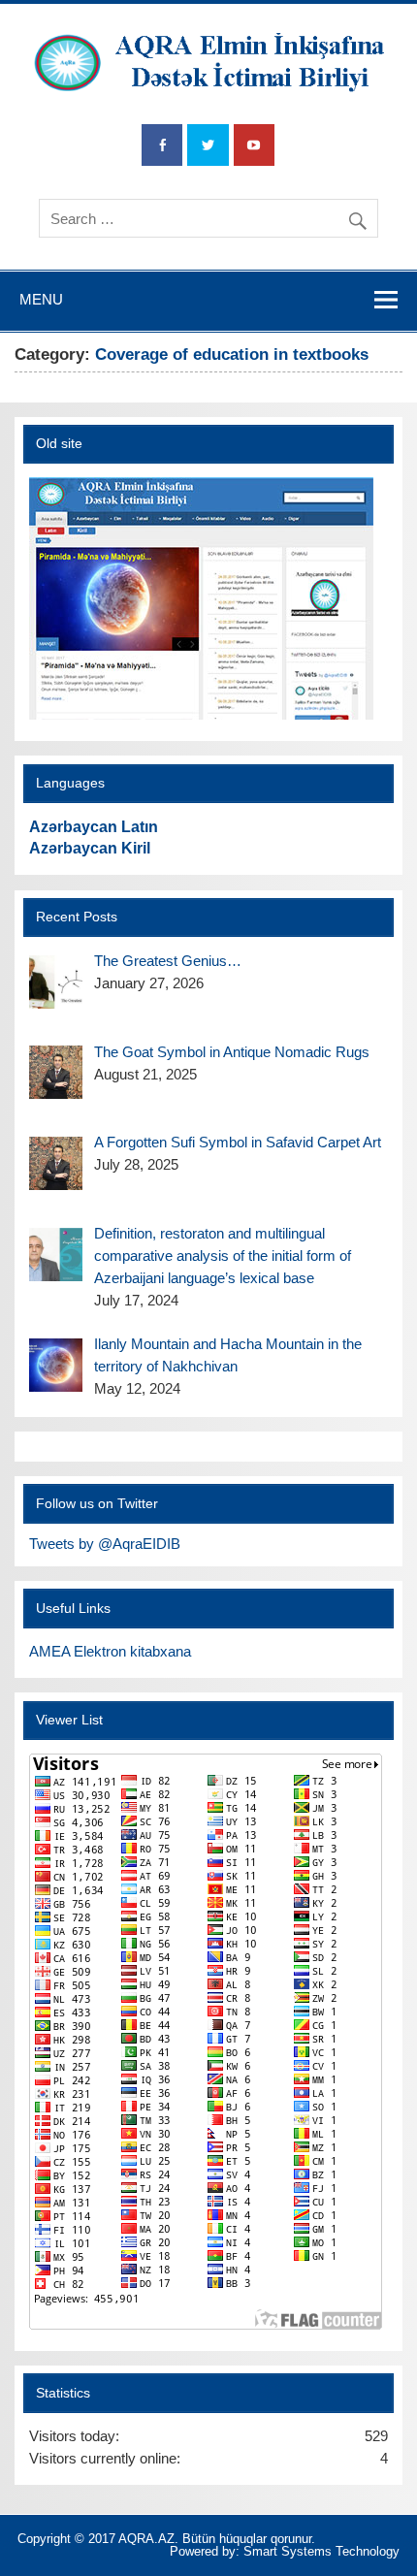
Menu (41, 299)
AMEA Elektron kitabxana (110, 1651)
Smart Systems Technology (321, 2551)
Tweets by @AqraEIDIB (105, 1544)
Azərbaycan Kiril (90, 848)
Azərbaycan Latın (94, 827)
